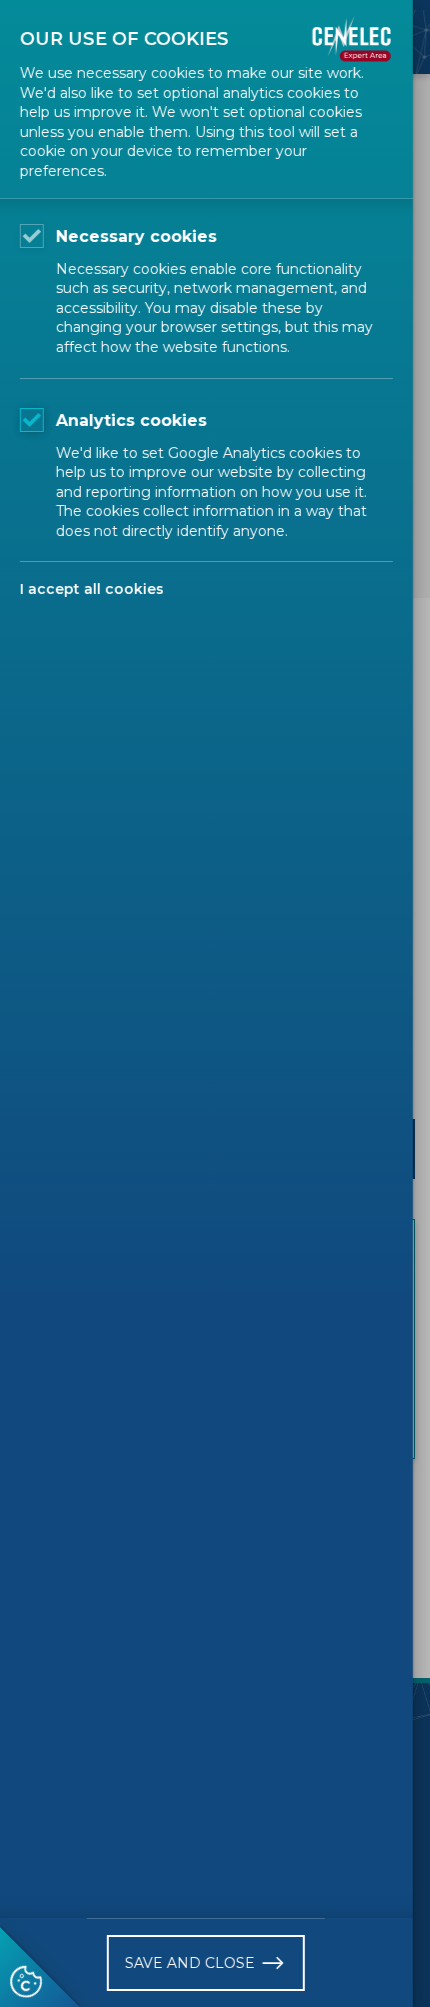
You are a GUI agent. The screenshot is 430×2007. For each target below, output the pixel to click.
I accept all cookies (92, 589)
